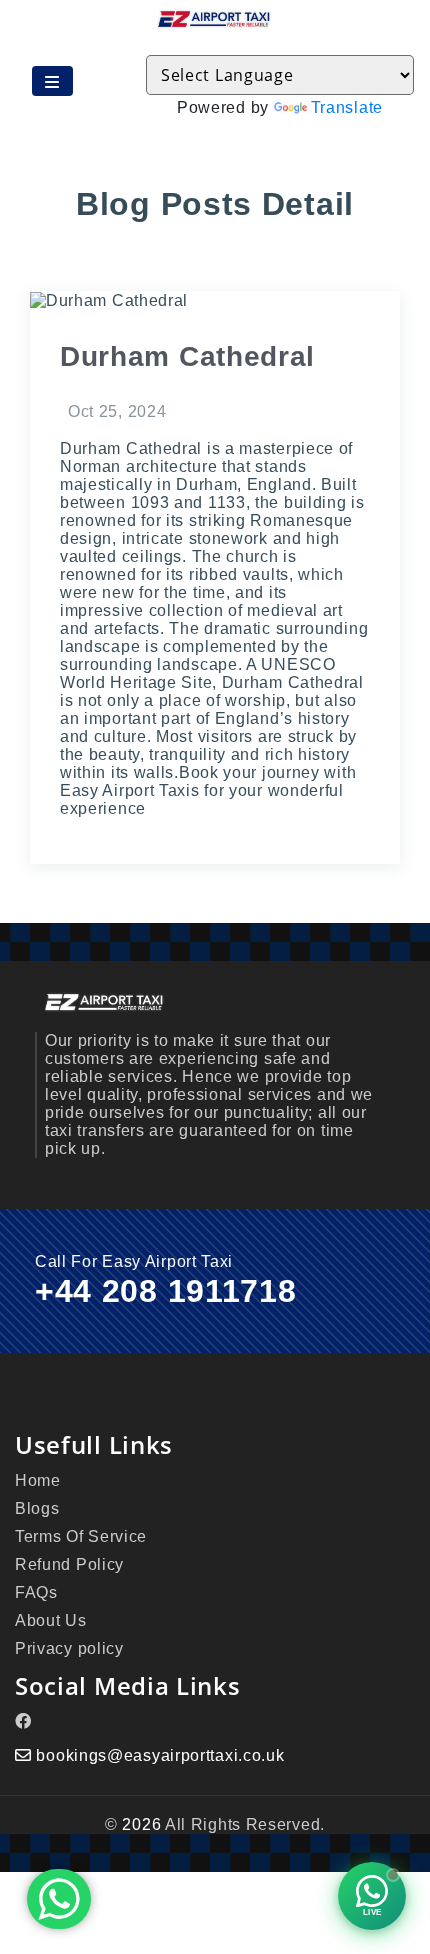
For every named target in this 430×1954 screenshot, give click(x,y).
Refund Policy (69, 1564)
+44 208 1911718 (166, 1291)
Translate (347, 107)
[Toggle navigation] (52, 81)
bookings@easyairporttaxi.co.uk (160, 1755)
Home (38, 1480)
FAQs (36, 1592)
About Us (51, 1620)
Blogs (37, 1508)
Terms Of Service (81, 1536)
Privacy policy (69, 1648)
